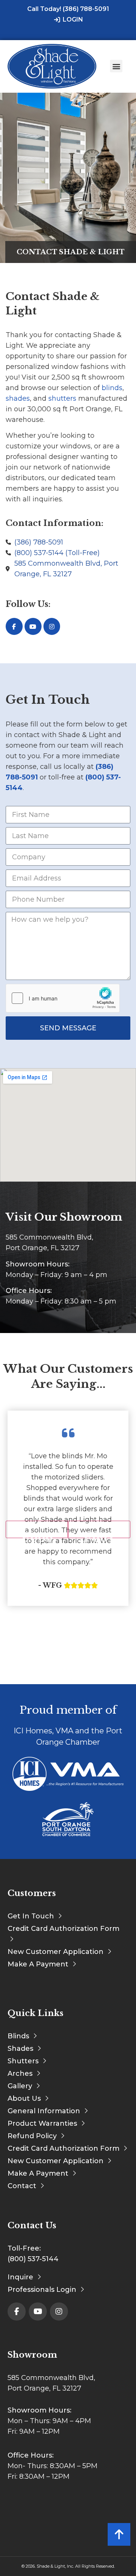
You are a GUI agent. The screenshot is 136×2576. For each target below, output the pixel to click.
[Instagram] (52, 626)
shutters (62, 398)
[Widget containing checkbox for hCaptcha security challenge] (63, 998)
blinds (112, 388)
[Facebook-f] (14, 626)
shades (18, 398)
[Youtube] (33, 626)
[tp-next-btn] (99, 1529)
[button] (116, 66)
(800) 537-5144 (33, 2259)
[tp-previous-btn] (37, 1529)
